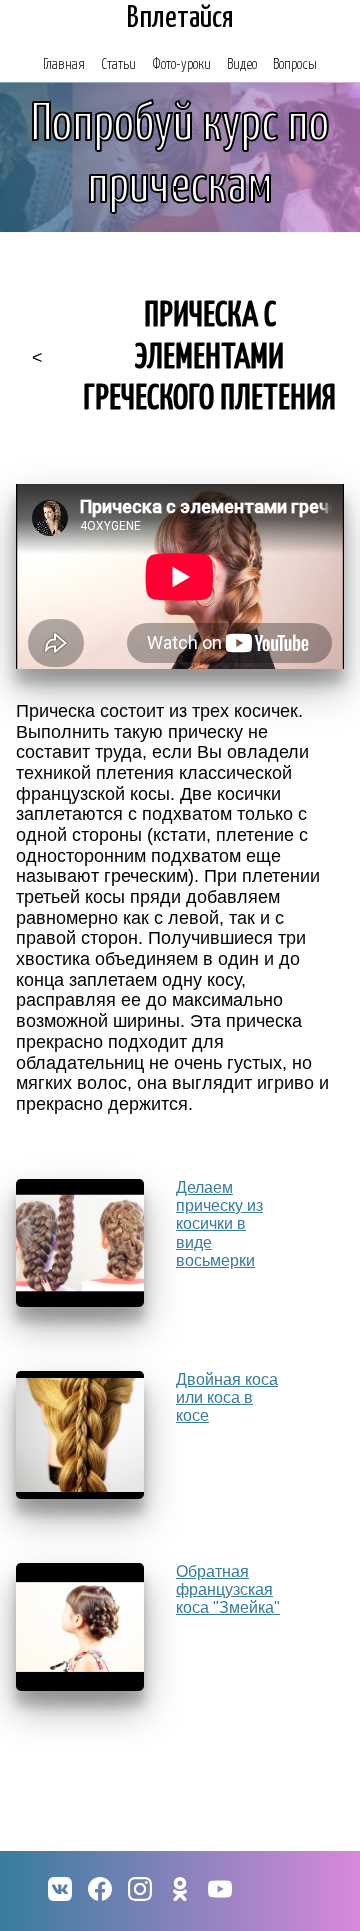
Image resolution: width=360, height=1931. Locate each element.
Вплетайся (180, 18)
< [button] (37, 358)
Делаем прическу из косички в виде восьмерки (219, 1224)
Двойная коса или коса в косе (227, 1398)
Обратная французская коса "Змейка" (228, 1590)
